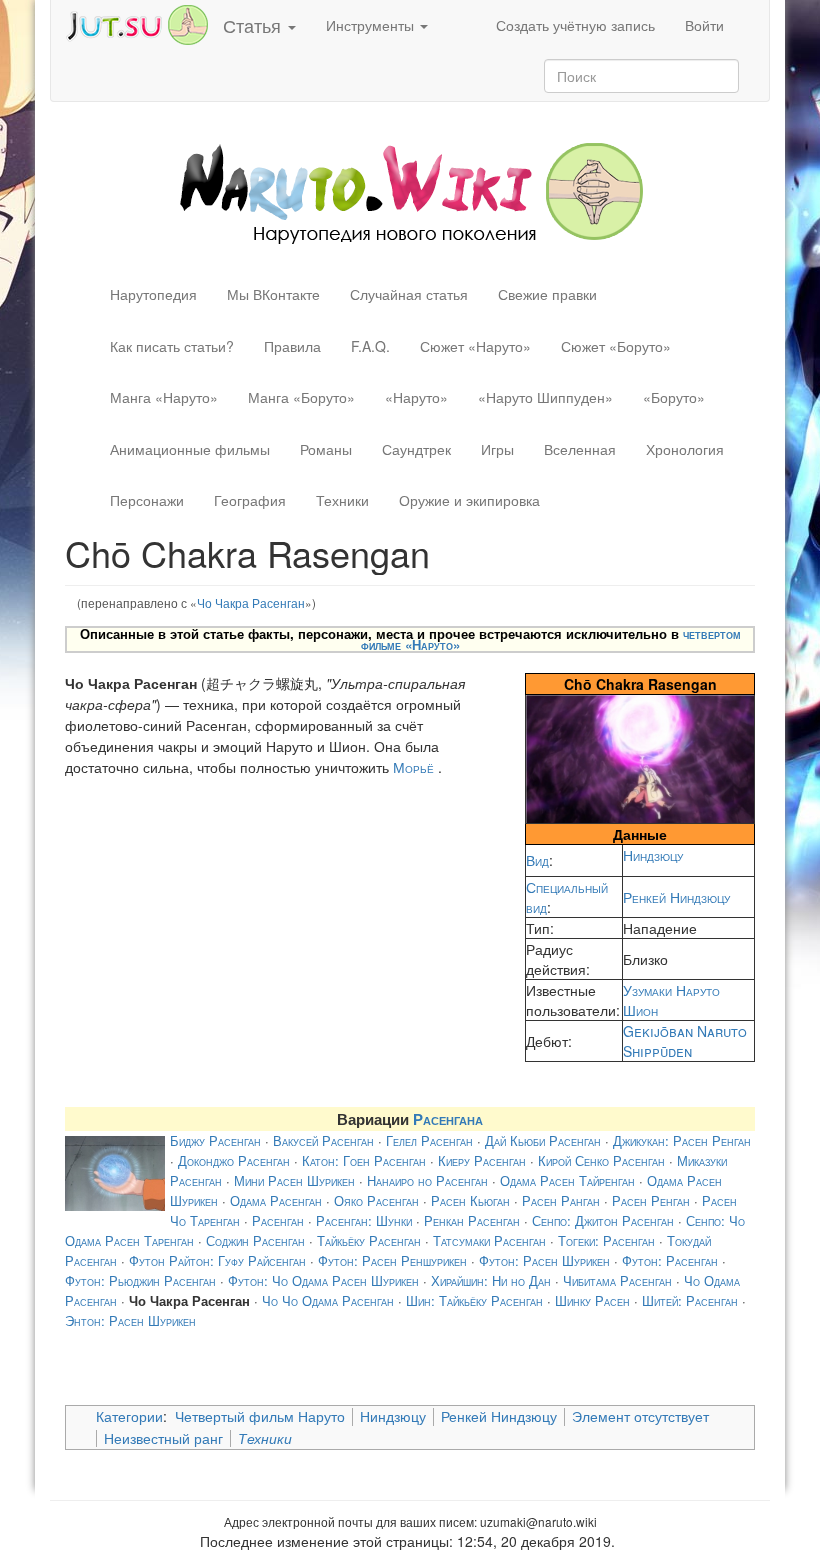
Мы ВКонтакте (273, 294)
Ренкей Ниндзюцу (676, 897)
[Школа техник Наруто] (137, 23)
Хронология (685, 449)
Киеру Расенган (482, 1160)
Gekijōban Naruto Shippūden (685, 1041)
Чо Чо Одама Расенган (328, 1300)
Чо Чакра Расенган (251, 602)
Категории (129, 1416)
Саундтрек (416, 449)
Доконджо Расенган (234, 1160)
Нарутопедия (153, 294)
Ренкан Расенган (472, 1220)
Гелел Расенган (429, 1140)
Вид (537, 860)
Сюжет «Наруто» (475, 346)
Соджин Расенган (255, 1240)
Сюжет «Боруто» (616, 346)
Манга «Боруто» (301, 397)
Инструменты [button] (372, 25)
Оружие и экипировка (469, 500)
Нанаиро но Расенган (427, 1180)
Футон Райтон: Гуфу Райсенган (217, 1260)
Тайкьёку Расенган (369, 1240)
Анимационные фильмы (190, 449)
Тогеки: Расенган (606, 1240)
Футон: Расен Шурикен (544, 1260)
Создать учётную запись (575, 25)
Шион (640, 1010)
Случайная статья (409, 294)
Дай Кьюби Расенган (543, 1140)
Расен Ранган (561, 1200)
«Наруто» (416, 397)
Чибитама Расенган (617, 1280)
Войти (704, 25)
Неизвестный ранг (163, 1438)
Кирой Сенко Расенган (601, 1160)
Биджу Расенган (215, 1140)
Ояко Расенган (376, 1200)
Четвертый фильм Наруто (260, 1416)
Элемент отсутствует (640, 1416)
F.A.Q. (370, 346)
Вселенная (580, 449)
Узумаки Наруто (671, 990)
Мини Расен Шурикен (294, 1180)
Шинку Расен (592, 1300)
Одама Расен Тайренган (567, 1180)
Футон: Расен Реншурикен (392, 1260)
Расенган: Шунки (364, 1220)
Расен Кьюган (470, 1200)
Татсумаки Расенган (489, 1240)
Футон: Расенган (670, 1260)
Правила (292, 346)
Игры (497, 449)
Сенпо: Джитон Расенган (603, 1220)
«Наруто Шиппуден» (545, 397)
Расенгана (448, 1119)
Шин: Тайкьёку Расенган (474, 1300)
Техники (342, 500)
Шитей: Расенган (690, 1300)
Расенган (278, 1220)
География (250, 500)
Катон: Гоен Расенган (364, 1160)
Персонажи (147, 500)
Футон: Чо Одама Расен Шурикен (323, 1280)
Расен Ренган (651, 1200)
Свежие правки (547, 294)
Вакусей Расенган (323, 1140)
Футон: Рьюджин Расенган (140, 1280)
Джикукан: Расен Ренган (682, 1140)
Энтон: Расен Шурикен (130, 1320)
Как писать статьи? (172, 346)
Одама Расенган (276, 1200)
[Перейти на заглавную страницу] (410, 191)
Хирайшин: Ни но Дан (491, 1280)
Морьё (413, 767)
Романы (326, 449)
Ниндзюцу (653, 855)
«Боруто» (674, 397)
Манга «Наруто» (164, 397)
